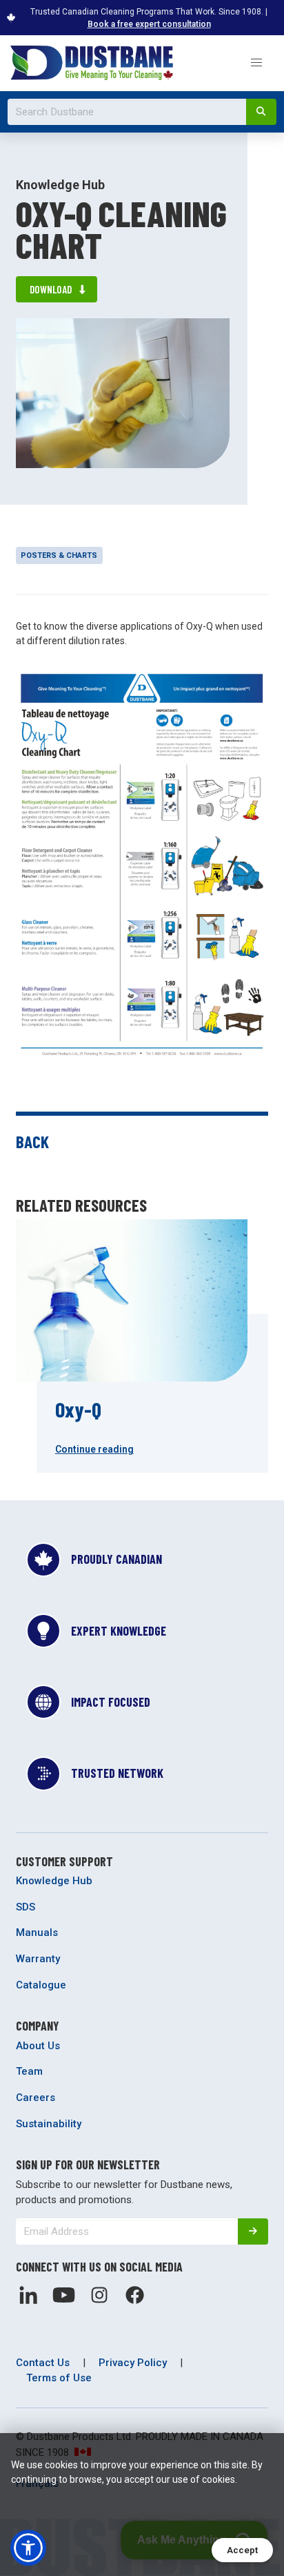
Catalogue (41, 1985)
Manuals (37, 1933)
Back (32, 1141)
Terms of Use (59, 2378)
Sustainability (49, 2124)
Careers (35, 2098)
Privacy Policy (133, 2363)
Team (29, 2071)
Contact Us (43, 2363)
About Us (38, 2046)
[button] (256, 63)
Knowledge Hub (54, 1881)
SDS (26, 1907)
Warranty (38, 1959)
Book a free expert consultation (149, 24)
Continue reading (94, 1449)
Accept (242, 2550)
